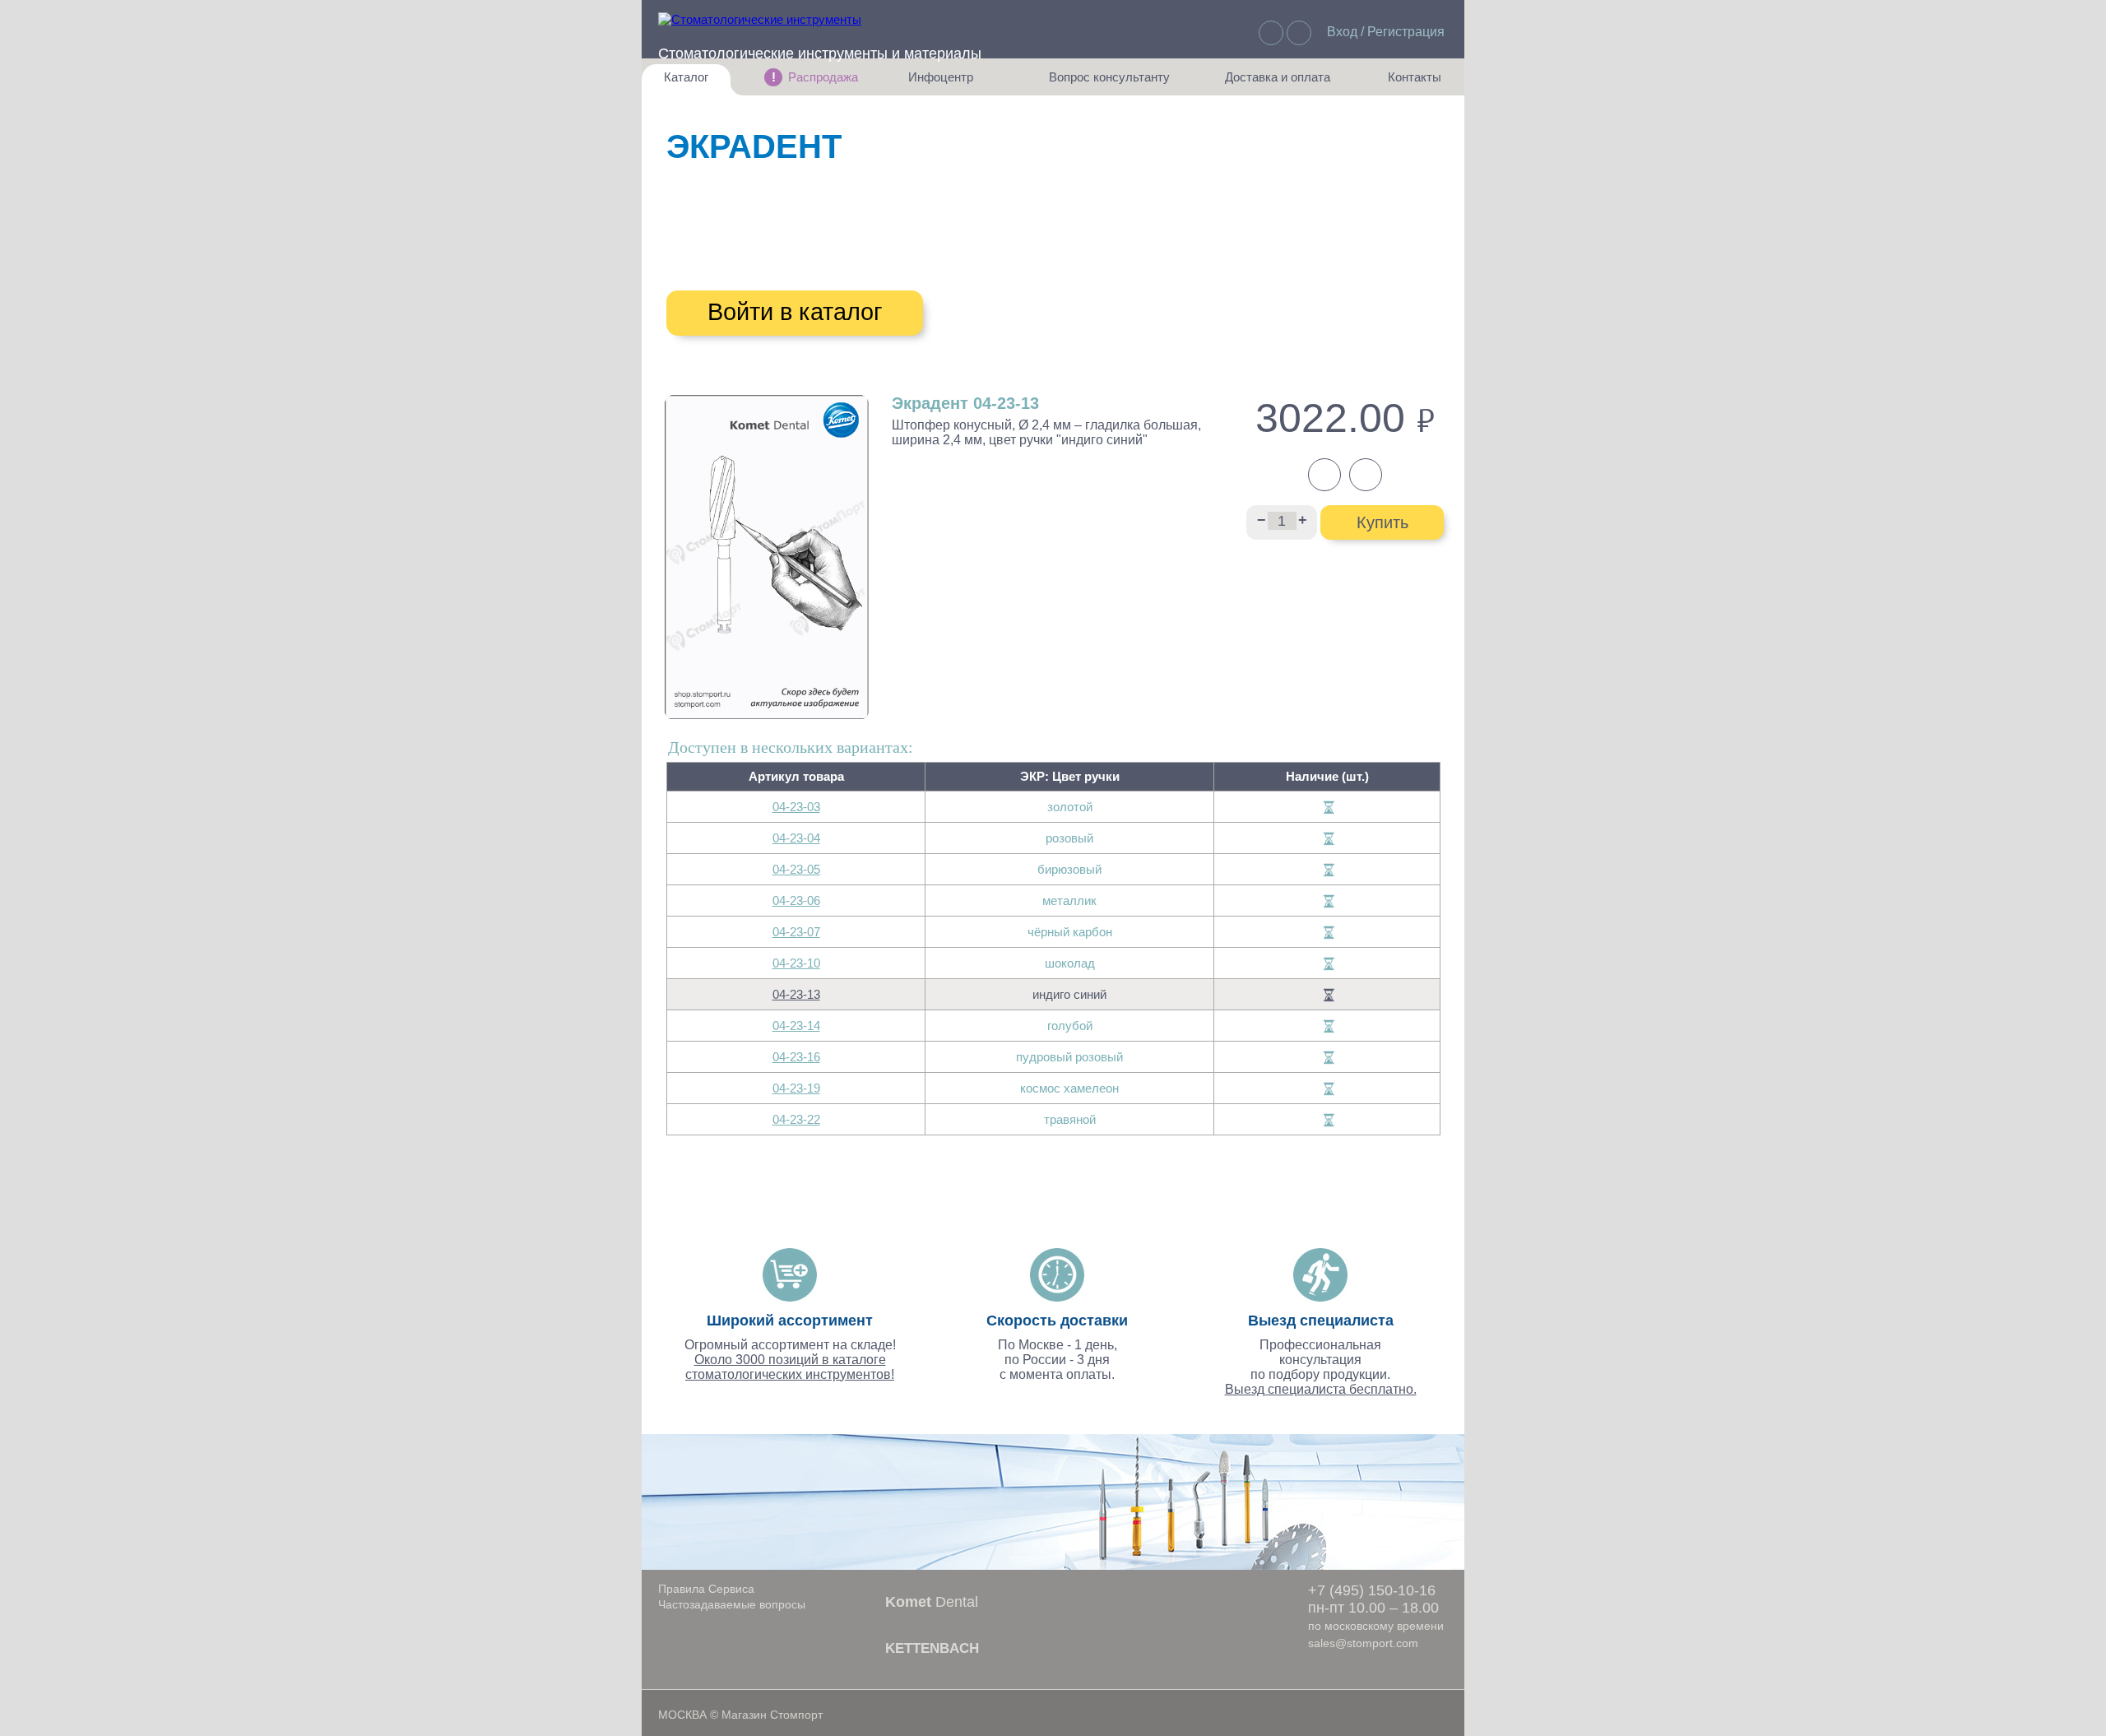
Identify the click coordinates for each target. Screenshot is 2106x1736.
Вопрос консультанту (1109, 83)
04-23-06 (796, 900)
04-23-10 (796, 963)
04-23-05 (796, 869)
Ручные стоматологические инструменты (1003, 199)
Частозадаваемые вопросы (732, 1604)
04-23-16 (796, 1057)
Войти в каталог (795, 312)
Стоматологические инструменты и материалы (820, 53)
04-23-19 (796, 1088)
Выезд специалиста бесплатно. (1321, 1389)
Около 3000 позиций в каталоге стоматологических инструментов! (790, 1367)
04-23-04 (796, 838)
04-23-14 (796, 1026)
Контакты (1406, 83)
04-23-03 (796, 807)
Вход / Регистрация (1386, 32)
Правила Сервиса (706, 1589)
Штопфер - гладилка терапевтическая (877, 233)
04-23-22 (796, 1119)
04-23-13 (796, 994)
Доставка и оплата (1278, 83)
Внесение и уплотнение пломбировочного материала (885, 265)
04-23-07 (796, 932)
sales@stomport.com (1363, 1643)
